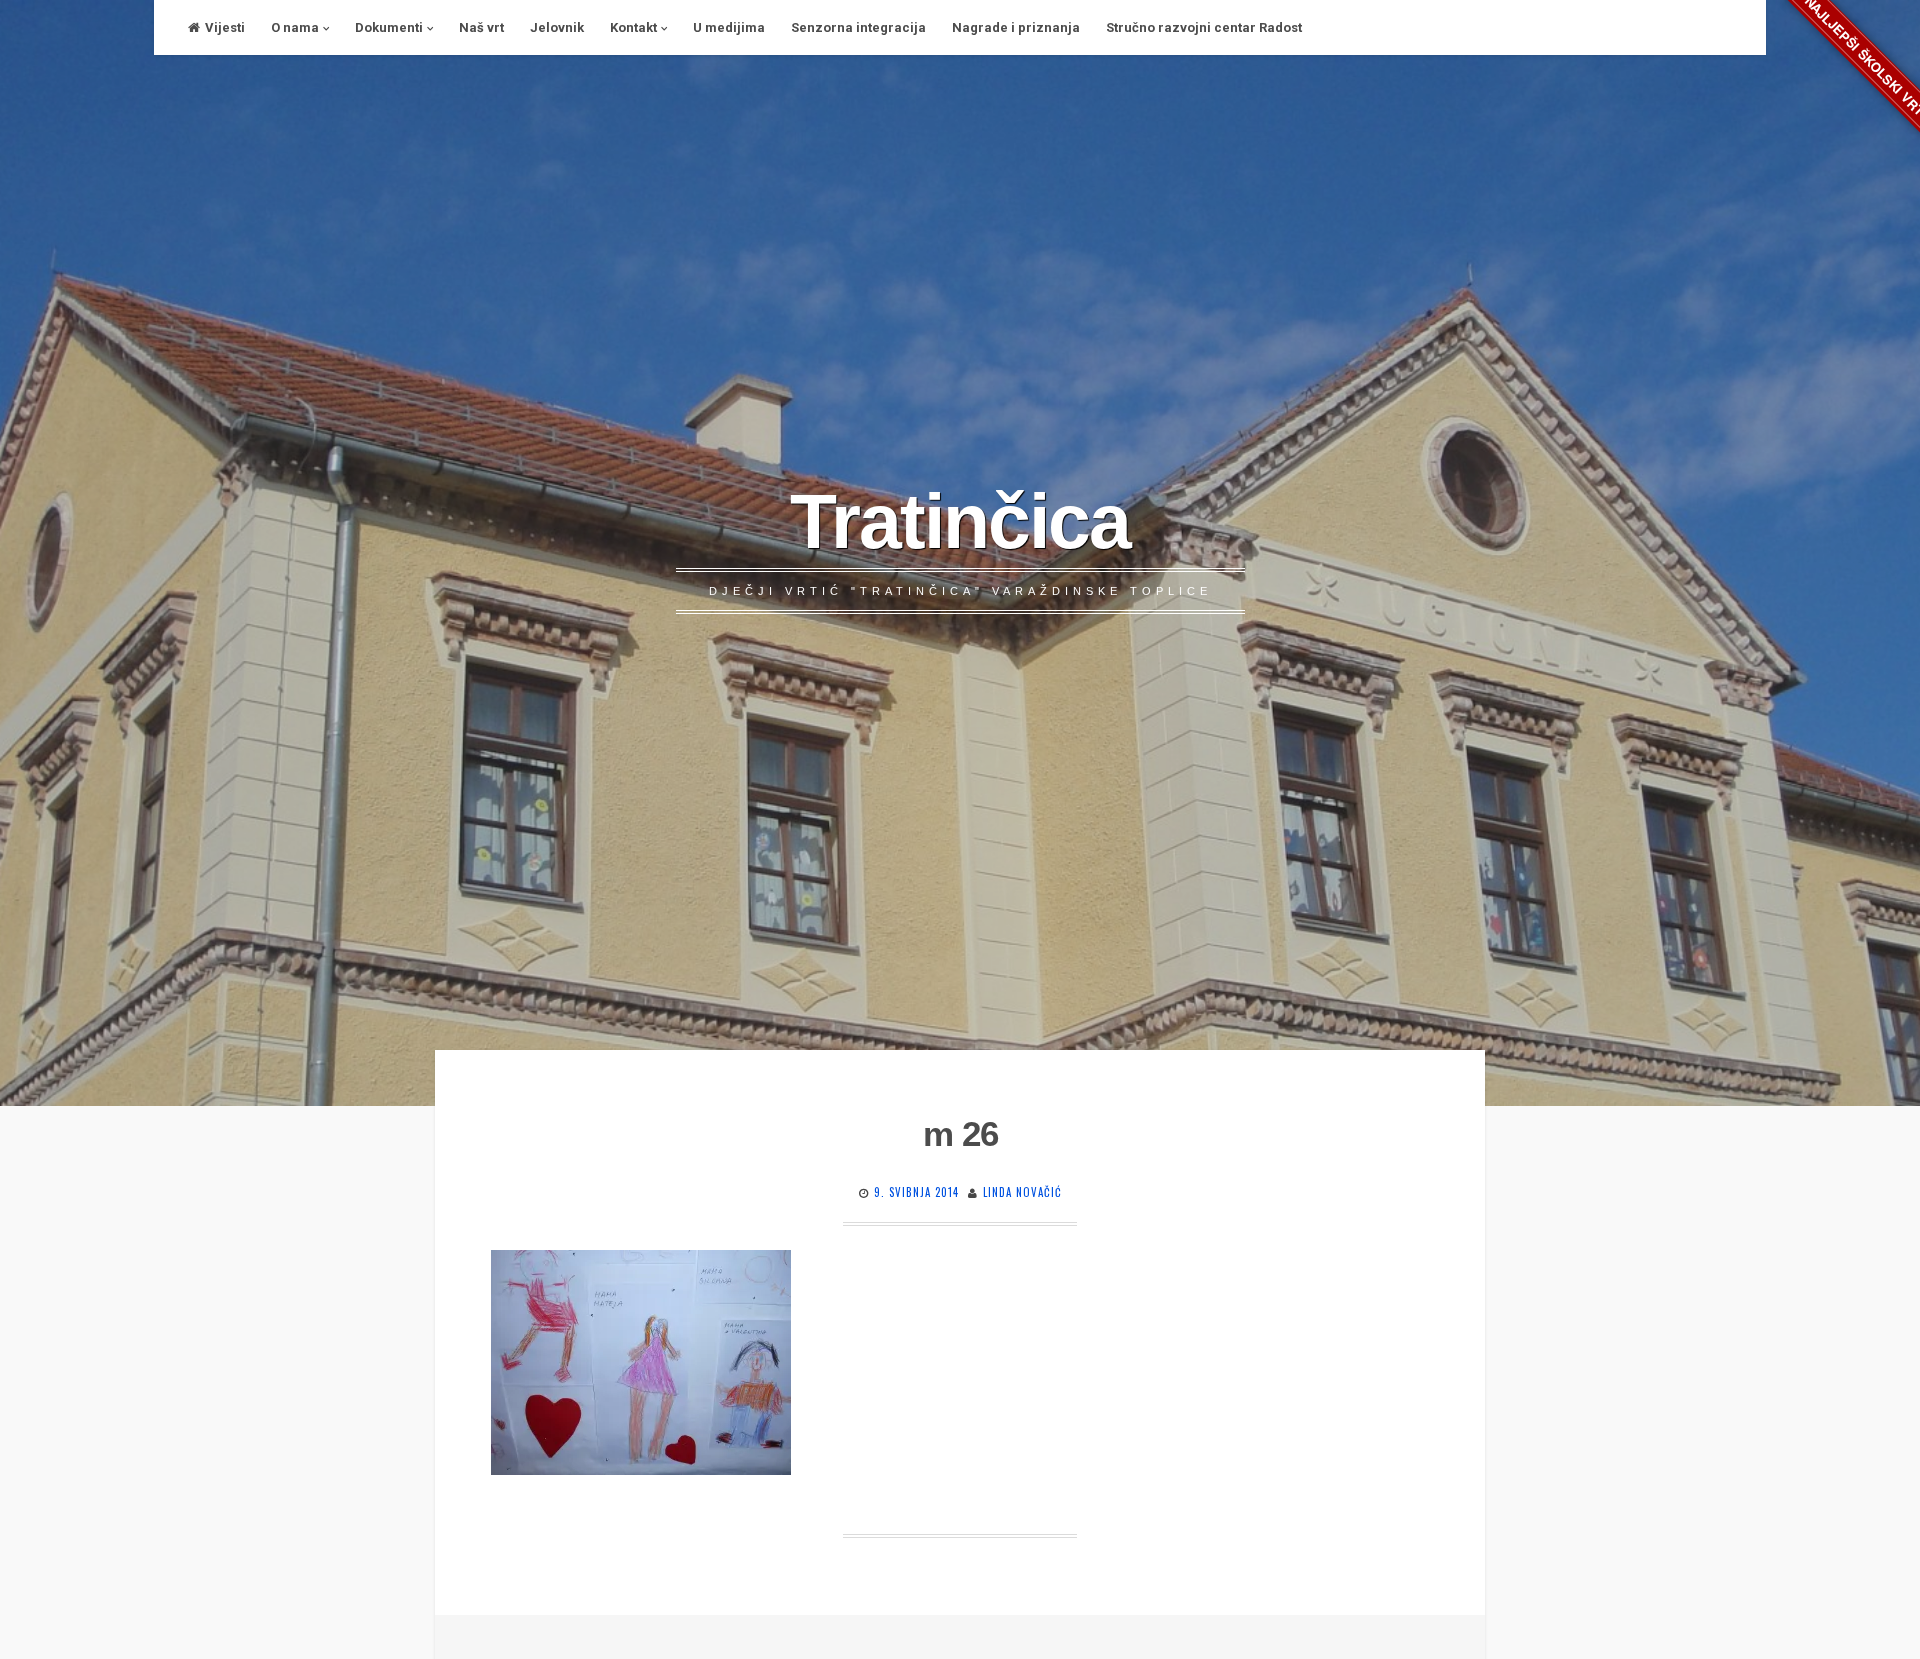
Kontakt (633, 27)
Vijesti (225, 27)
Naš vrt (481, 27)
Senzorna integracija (858, 27)
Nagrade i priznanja (1016, 27)
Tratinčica (960, 521)
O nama (295, 27)
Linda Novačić (1022, 1192)
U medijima (729, 27)
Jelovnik (557, 27)
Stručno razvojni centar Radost (1204, 27)
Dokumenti (389, 27)
